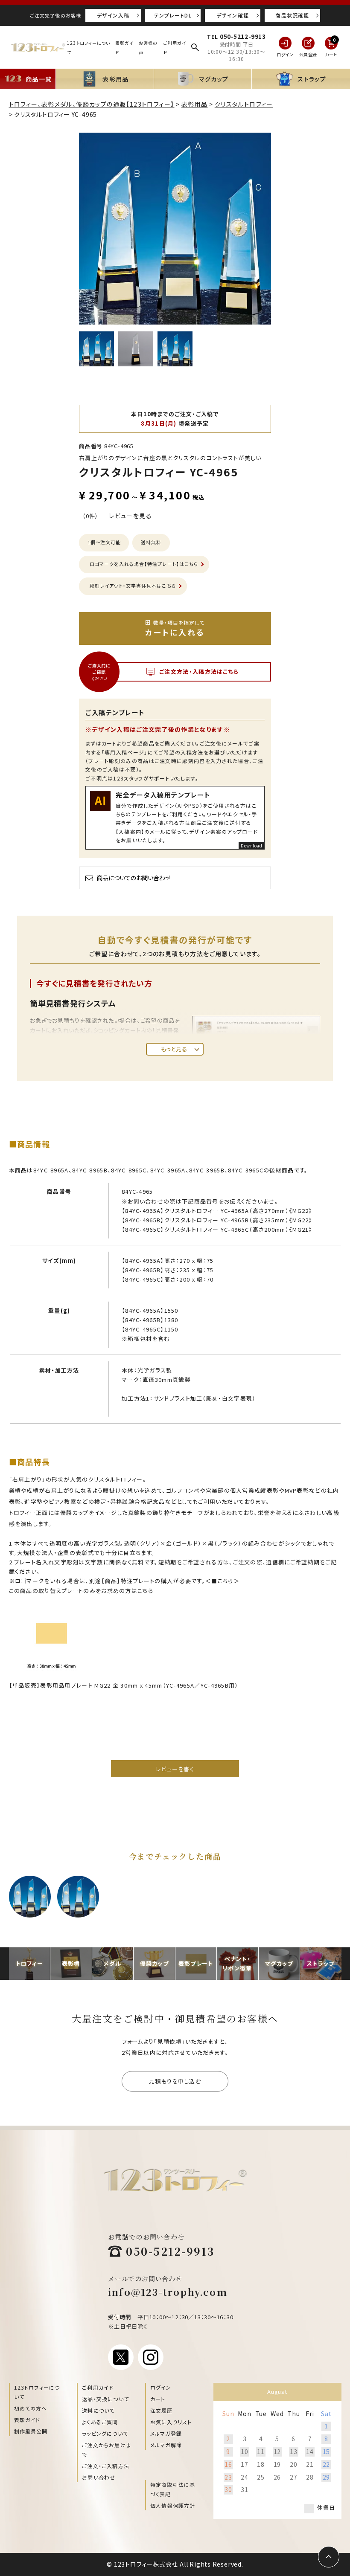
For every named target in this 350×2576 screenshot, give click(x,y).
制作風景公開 (31, 2431)
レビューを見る (130, 516)
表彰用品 (195, 104)
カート (158, 2399)
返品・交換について (105, 2399)
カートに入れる (175, 628)
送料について (98, 2410)
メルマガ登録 (166, 2433)
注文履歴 (162, 2410)
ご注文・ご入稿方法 (106, 2466)
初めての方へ (31, 2408)
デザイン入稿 (113, 15)
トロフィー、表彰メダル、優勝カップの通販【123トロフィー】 (92, 104)
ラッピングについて (105, 2433)
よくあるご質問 (100, 2422)
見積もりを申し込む (175, 2081)
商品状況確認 (292, 15)
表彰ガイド (27, 2420)
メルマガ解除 (166, 2445)
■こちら (222, 1581)
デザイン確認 (233, 15)
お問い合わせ (99, 2477)
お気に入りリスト (171, 2422)
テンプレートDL (173, 15)
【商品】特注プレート (128, 1581)
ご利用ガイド (98, 2387)
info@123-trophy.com (168, 2292)
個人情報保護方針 (173, 2505)
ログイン (161, 2387)
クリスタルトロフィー (244, 104)
